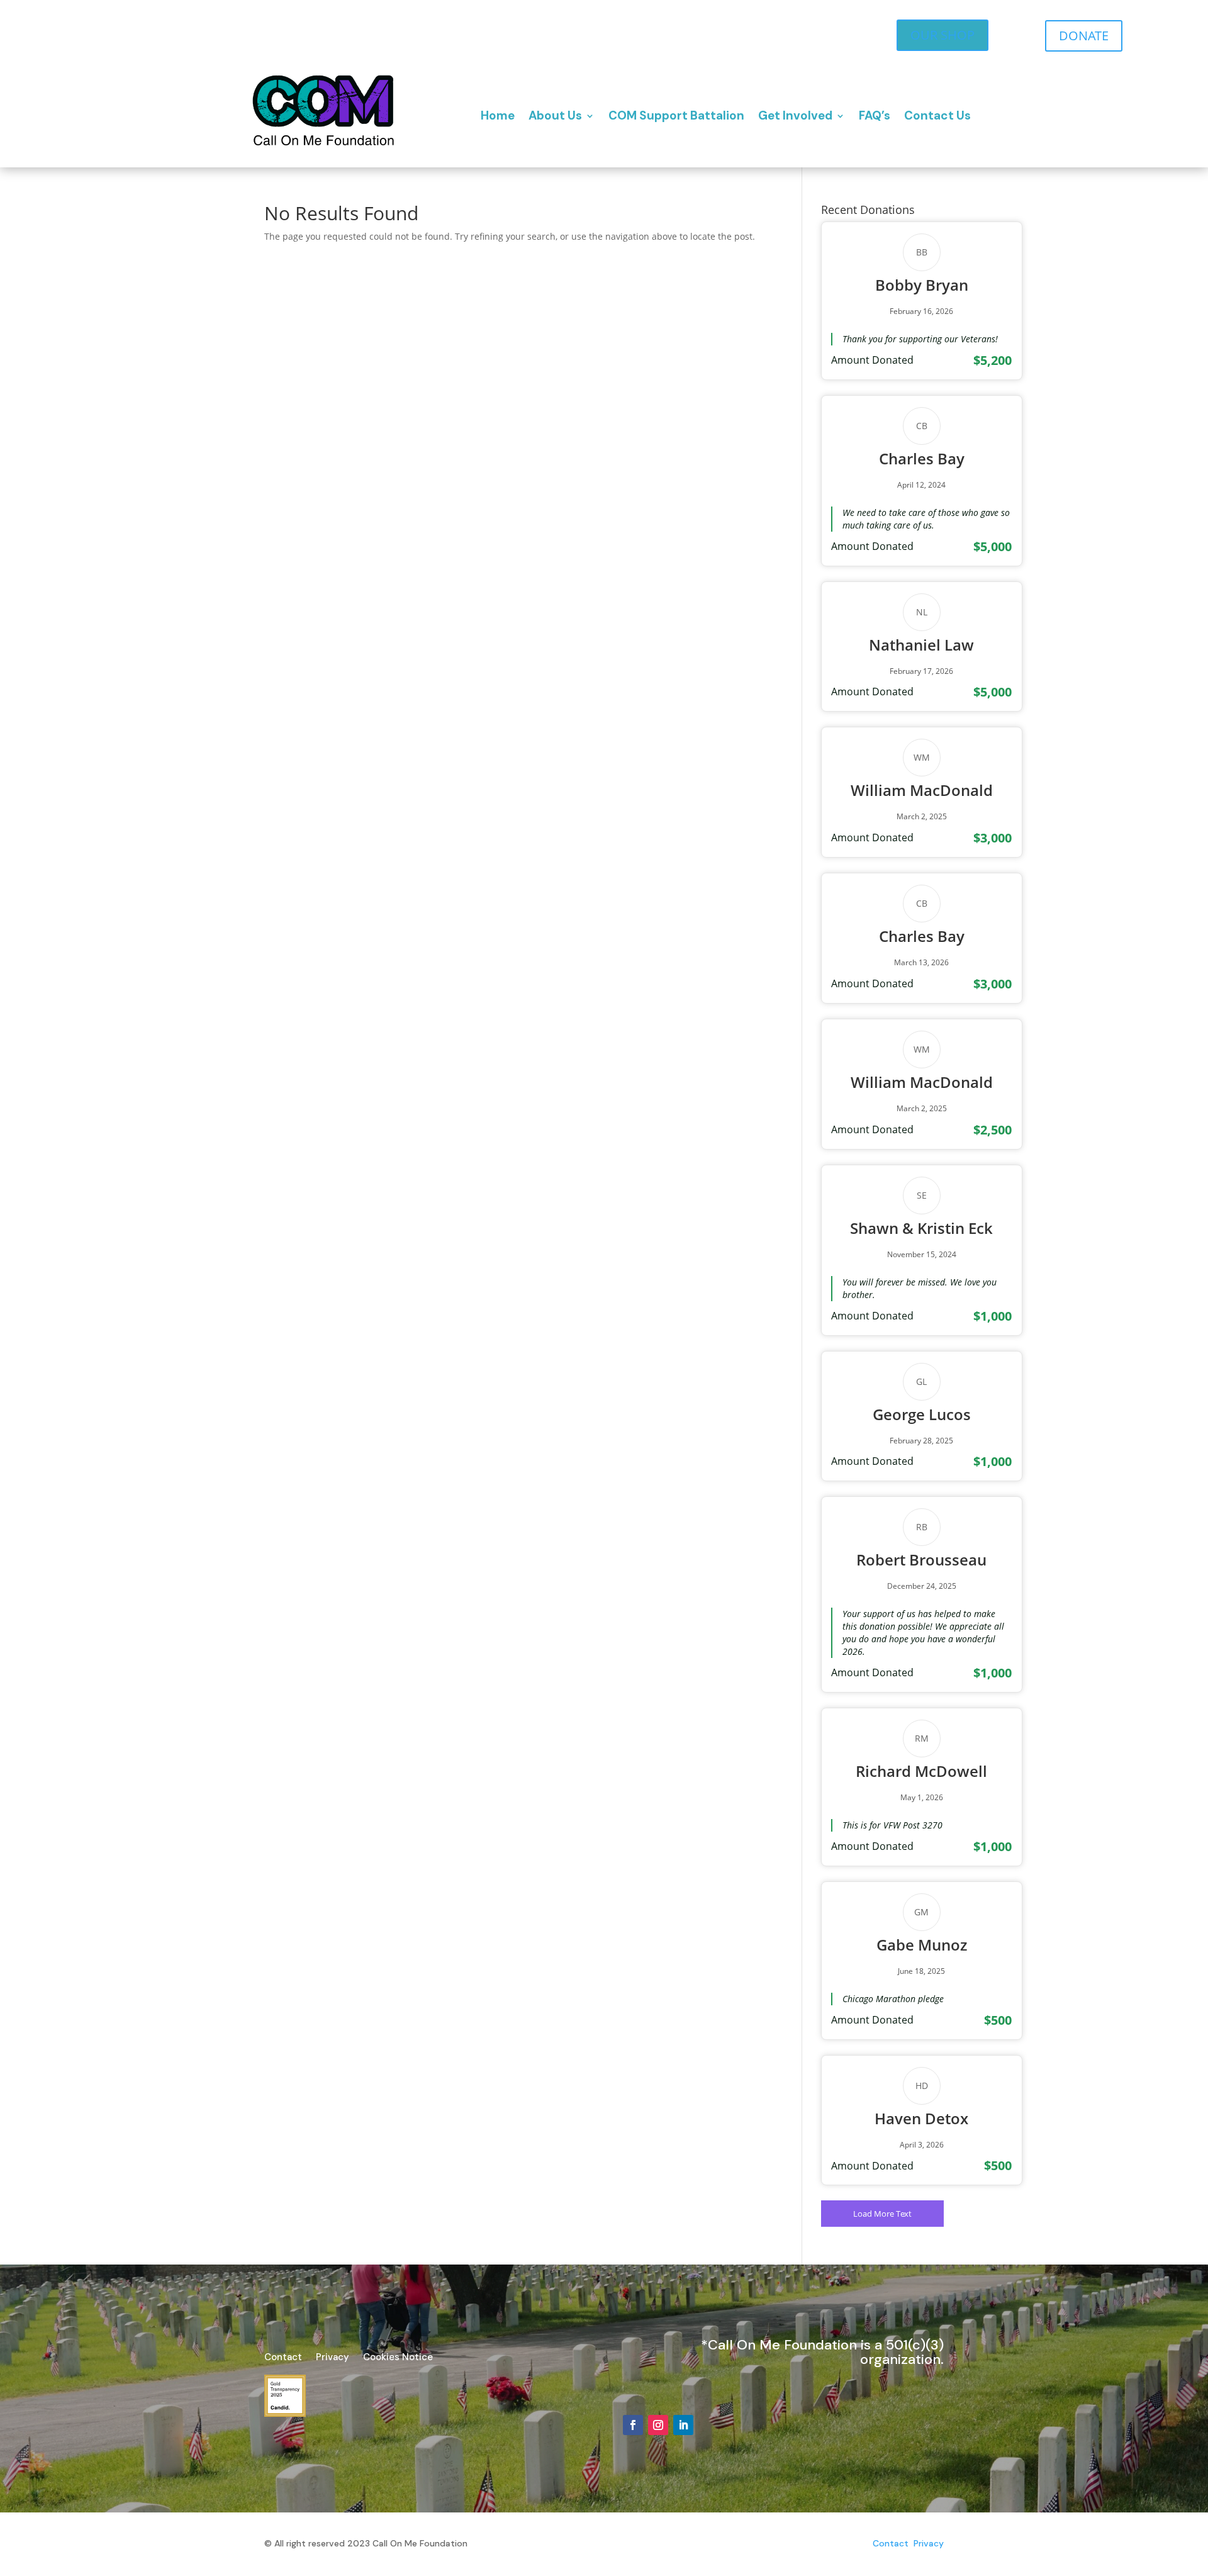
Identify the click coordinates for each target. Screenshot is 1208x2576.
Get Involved (795, 115)
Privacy (333, 2358)
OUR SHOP (942, 35)
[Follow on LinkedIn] (683, 2425)
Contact (283, 2358)
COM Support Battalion (676, 115)
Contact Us (937, 115)
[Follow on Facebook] (633, 2425)
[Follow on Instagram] (658, 2425)
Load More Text (882, 2214)
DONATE (1084, 36)
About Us (555, 115)
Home (498, 115)
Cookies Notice (398, 2358)
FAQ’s (875, 115)
